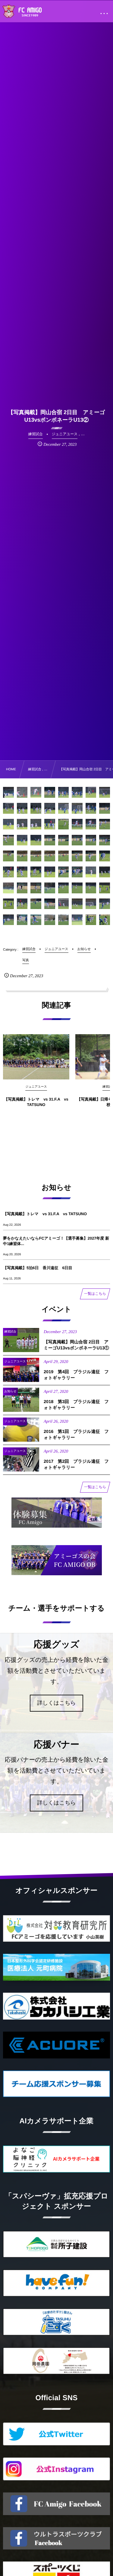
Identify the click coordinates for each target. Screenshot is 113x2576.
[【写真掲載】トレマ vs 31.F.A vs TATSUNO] (36, 1057)
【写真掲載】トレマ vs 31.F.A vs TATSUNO (36, 1102)
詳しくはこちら (56, 1703)
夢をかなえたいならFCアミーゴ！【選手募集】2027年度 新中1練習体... (56, 1241)
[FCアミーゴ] (29, 12)
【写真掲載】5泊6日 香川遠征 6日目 (38, 1268)
